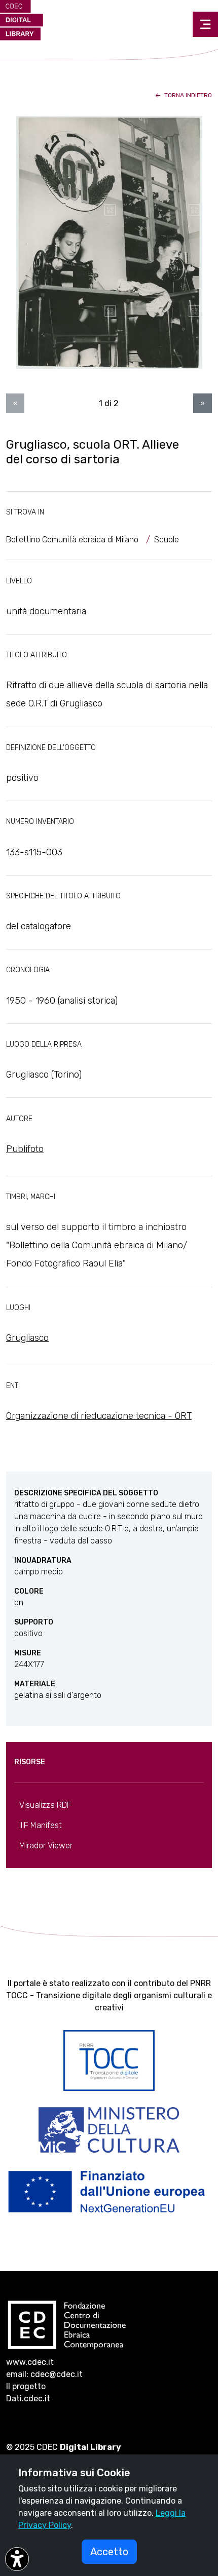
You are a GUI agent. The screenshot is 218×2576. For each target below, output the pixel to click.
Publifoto (25, 1149)
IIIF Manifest (41, 1825)
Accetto (109, 2552)
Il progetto (26, 2386)
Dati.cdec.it (28, 2399)
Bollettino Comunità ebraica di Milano (72, 540)
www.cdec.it (30, 2362)
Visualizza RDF (45, 1805)
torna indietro (187, 95)
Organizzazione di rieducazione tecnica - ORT (99, 1416)
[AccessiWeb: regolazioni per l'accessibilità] (17, 2559)
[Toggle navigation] (205, 24)
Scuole (167, 540)
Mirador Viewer (46, 1846)
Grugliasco (27, 1338)
